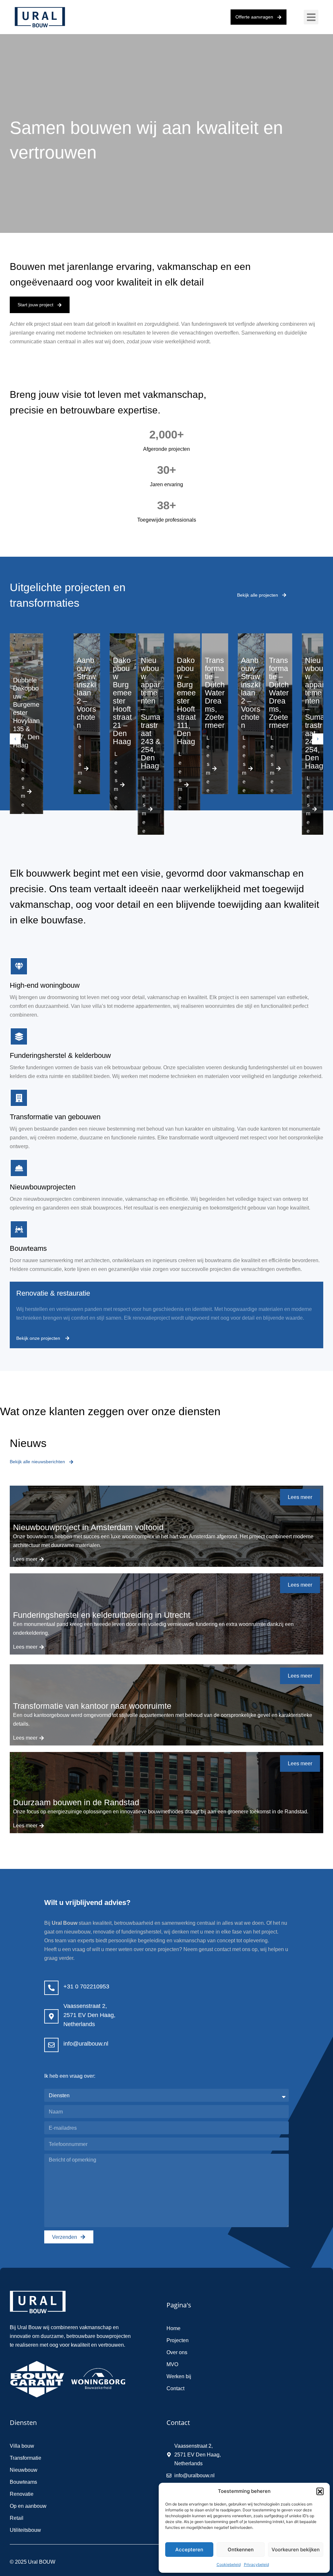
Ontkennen (241, 2550)
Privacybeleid (256, 2564)
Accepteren (189, 2550)
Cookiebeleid (229, 2564)
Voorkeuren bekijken (296, 2550)
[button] (320, 2491)
